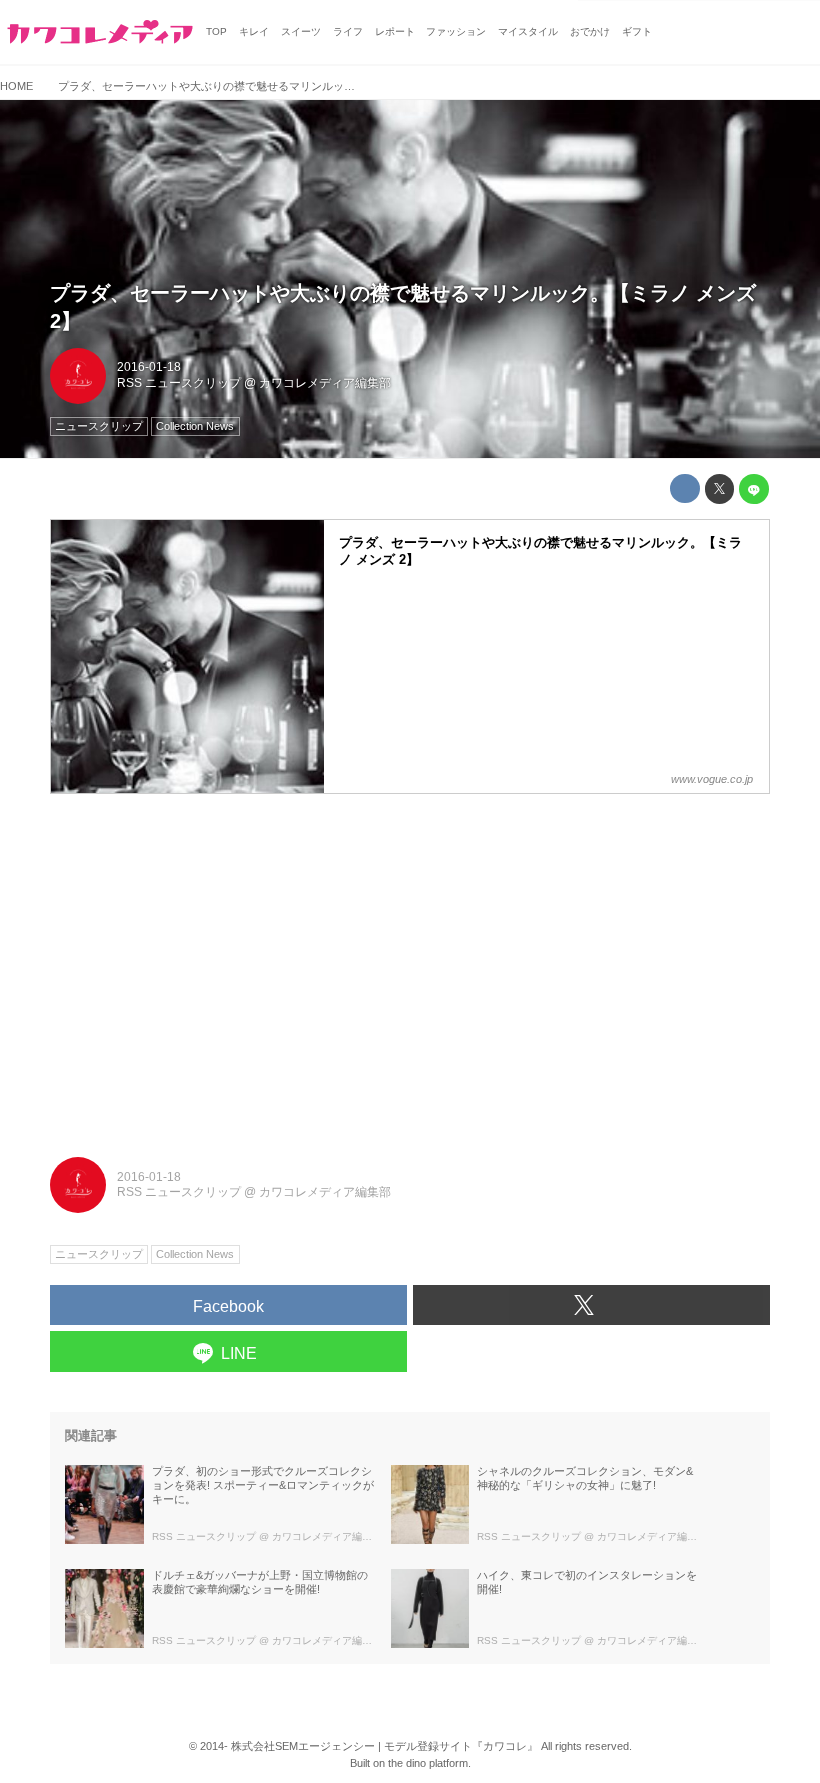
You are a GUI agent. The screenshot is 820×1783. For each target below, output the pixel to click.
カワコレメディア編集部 (325, 383)
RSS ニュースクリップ (179, 383)
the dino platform (428, 1763)
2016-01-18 (149, 367)
